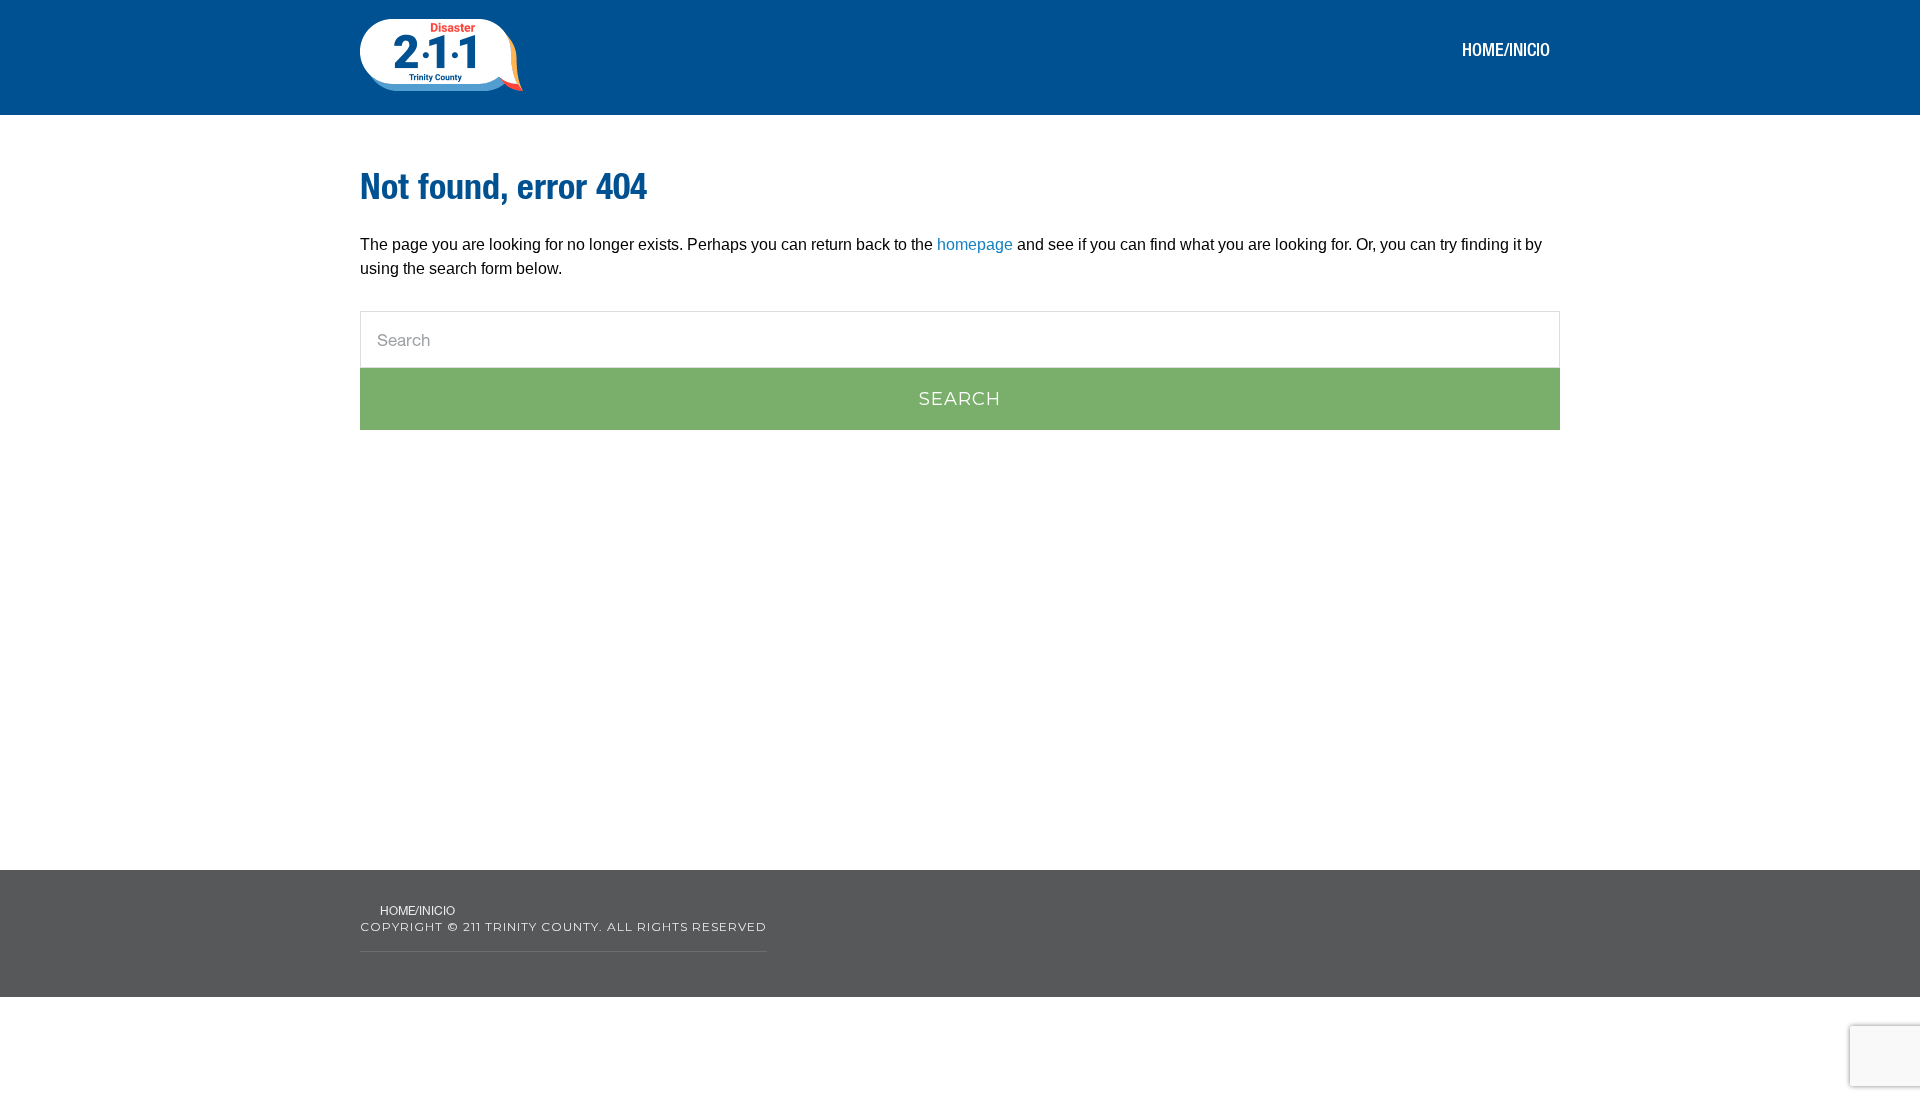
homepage (975, 244)
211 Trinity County (441, 55)
